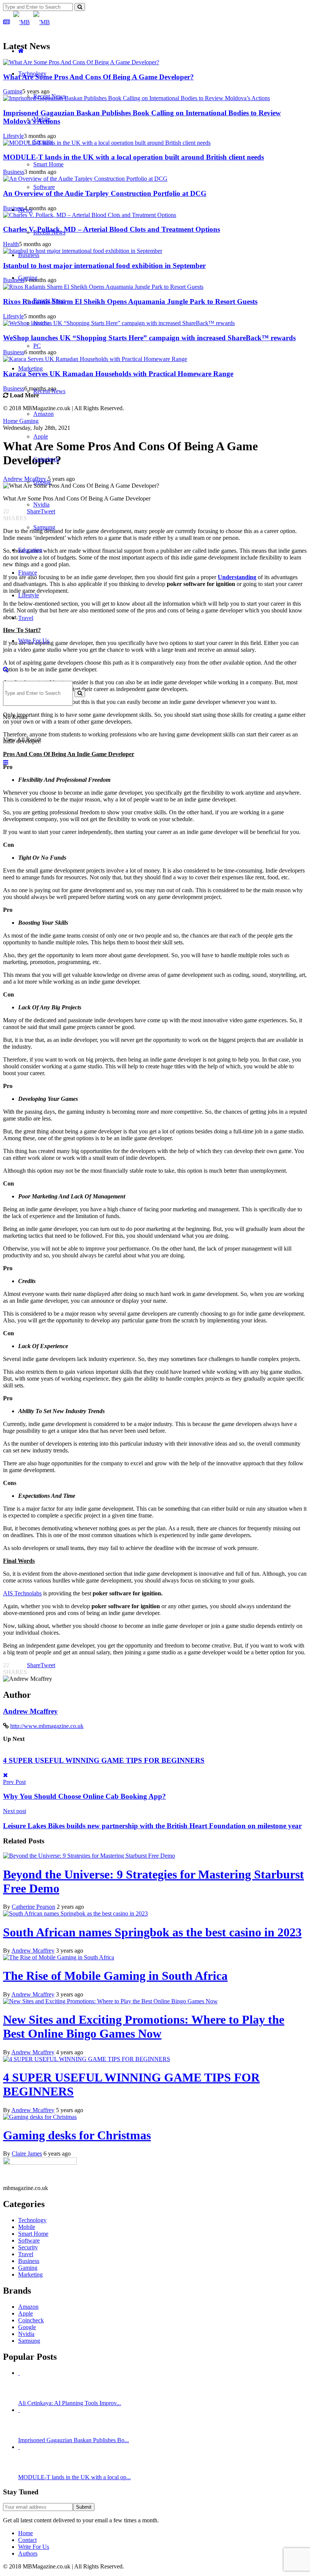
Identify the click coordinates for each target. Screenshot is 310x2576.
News (25, 210)
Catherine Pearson (33, 1907)
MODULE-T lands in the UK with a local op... (74, 2477)
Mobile (42, 119)
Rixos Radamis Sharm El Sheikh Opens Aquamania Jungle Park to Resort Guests (130, 301)
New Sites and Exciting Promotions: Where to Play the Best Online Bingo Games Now (144, 2027)
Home (26, 2533)
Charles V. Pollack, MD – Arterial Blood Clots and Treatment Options (112, 229)
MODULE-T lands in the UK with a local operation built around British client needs (133, 157)
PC (37, 346)
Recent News (49, 96)
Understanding (237, 577)
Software (44, 187)
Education (30, 550)
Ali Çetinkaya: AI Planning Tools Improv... (70, 2403)
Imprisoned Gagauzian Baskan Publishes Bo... (74, 2440)
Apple (41, 436)
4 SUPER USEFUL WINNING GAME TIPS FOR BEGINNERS (104, 1760)
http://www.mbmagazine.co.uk (47, 1726)
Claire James (27, 2154)
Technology (32, 74)
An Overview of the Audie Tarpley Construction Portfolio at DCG (105, 193)
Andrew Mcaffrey (30, 1711)
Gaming (28, 278)
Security (43, 142)
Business (29, 255)
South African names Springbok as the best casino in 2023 (152, 1932)
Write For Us (34, 641)
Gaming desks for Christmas (77, 2135)
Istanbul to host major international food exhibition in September (104, 266)
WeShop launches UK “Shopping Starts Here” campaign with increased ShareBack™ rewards (149, 338)
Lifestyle (29, 595)
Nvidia (41, 323)
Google (42, 482)
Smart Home (48, 164)
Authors (28, 2554)
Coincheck (46, 459)
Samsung (44, 527)
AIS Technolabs (22, 1593)
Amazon (43, 414)
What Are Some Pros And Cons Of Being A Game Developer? (98, 77)
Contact (27, 2540)
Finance (28, 573)
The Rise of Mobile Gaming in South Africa (115, 1976)
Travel (26, 618)
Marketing (30, 368)
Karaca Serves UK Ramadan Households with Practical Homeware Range (118, 374)
